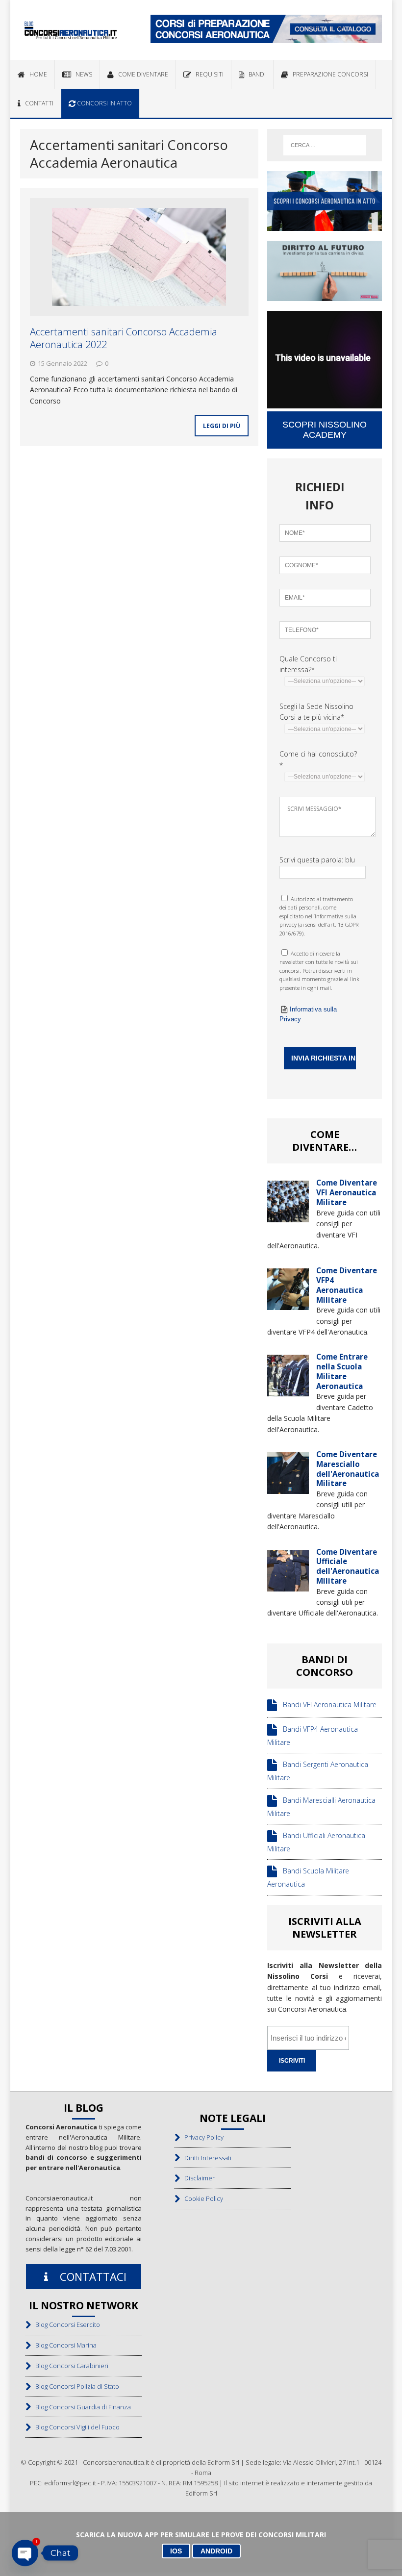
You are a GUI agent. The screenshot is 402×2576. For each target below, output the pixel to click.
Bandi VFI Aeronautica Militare (327, 1705)
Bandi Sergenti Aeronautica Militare (318, 1771)
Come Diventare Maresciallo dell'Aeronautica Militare (348, 1469)
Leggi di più (222, 426)
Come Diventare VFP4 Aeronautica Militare (347, 1285)
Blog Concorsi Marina (64, 2345)
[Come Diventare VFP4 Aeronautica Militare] (288, 1304)
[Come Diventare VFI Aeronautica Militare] (288, 1217)
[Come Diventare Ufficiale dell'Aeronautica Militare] (288, 1585)
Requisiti (207, 74)
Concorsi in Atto (104, 103)
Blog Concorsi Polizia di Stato (75, 2386)
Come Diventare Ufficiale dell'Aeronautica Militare (348, 1566)
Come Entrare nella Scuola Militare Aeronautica (342, 1371)
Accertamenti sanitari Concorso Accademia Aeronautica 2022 (124, 338)
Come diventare (141, 74)
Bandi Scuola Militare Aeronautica (308, 1878)
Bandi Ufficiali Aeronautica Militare (316, 1842)
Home (36, 74)
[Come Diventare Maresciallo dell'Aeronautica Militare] (288, 1488)
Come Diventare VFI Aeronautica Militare (347, 1192)
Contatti (37, 103)
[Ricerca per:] (325, 145)
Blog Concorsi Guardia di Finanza (81, 2407)
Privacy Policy (202, 2137)
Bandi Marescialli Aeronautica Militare (321, 1807)
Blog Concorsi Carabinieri (70, 2366)
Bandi (255, 74)
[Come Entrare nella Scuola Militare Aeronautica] (288, 1391)
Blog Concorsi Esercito (65, 2324)
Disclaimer (197, 2178)
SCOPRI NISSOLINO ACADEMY (325, 430)
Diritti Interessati (206, 2158)
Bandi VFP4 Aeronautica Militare (313, 1736)
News (82, 74)
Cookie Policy (201, 2198)
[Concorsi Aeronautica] (71, 30)
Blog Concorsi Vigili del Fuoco (75, 2427)
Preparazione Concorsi (328, 74)
